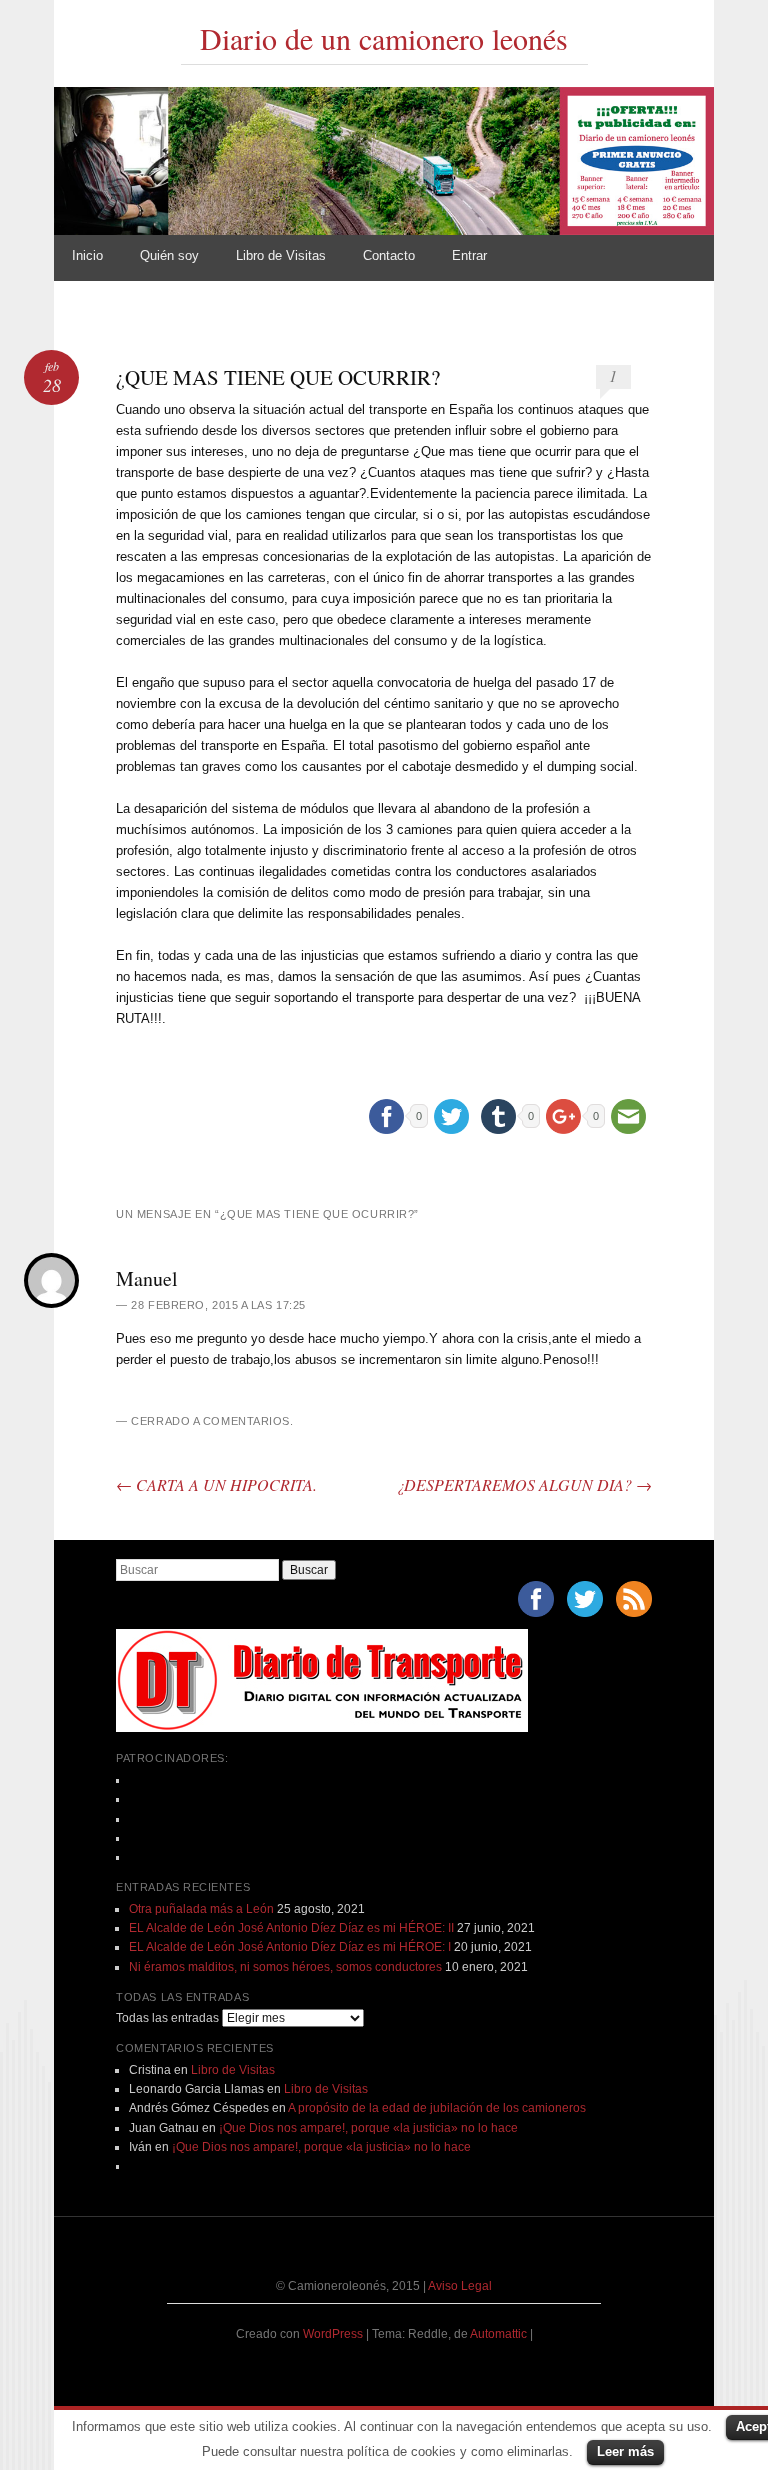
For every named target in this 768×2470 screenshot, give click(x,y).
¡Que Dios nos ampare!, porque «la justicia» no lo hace (368, 2128)
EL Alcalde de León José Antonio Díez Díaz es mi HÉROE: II (291, 1928)
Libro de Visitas (281, 255)
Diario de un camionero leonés (384, 38)
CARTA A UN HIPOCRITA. (216, 1484)
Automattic (500, 2334)
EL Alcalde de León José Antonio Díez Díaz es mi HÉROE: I (290, 1947)
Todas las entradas (167, 2018)
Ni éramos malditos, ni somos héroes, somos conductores (285, 1967)
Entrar (469, 255)
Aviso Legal (460, 2286)
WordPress (333, 2334)
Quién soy (169, 255)
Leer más (625, 2451)
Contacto (389, 255)
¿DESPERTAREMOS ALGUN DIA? (524, 1484)
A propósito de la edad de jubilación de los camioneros (437, 2108)
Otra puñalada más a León (201, 1909)
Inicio (87, 255)
